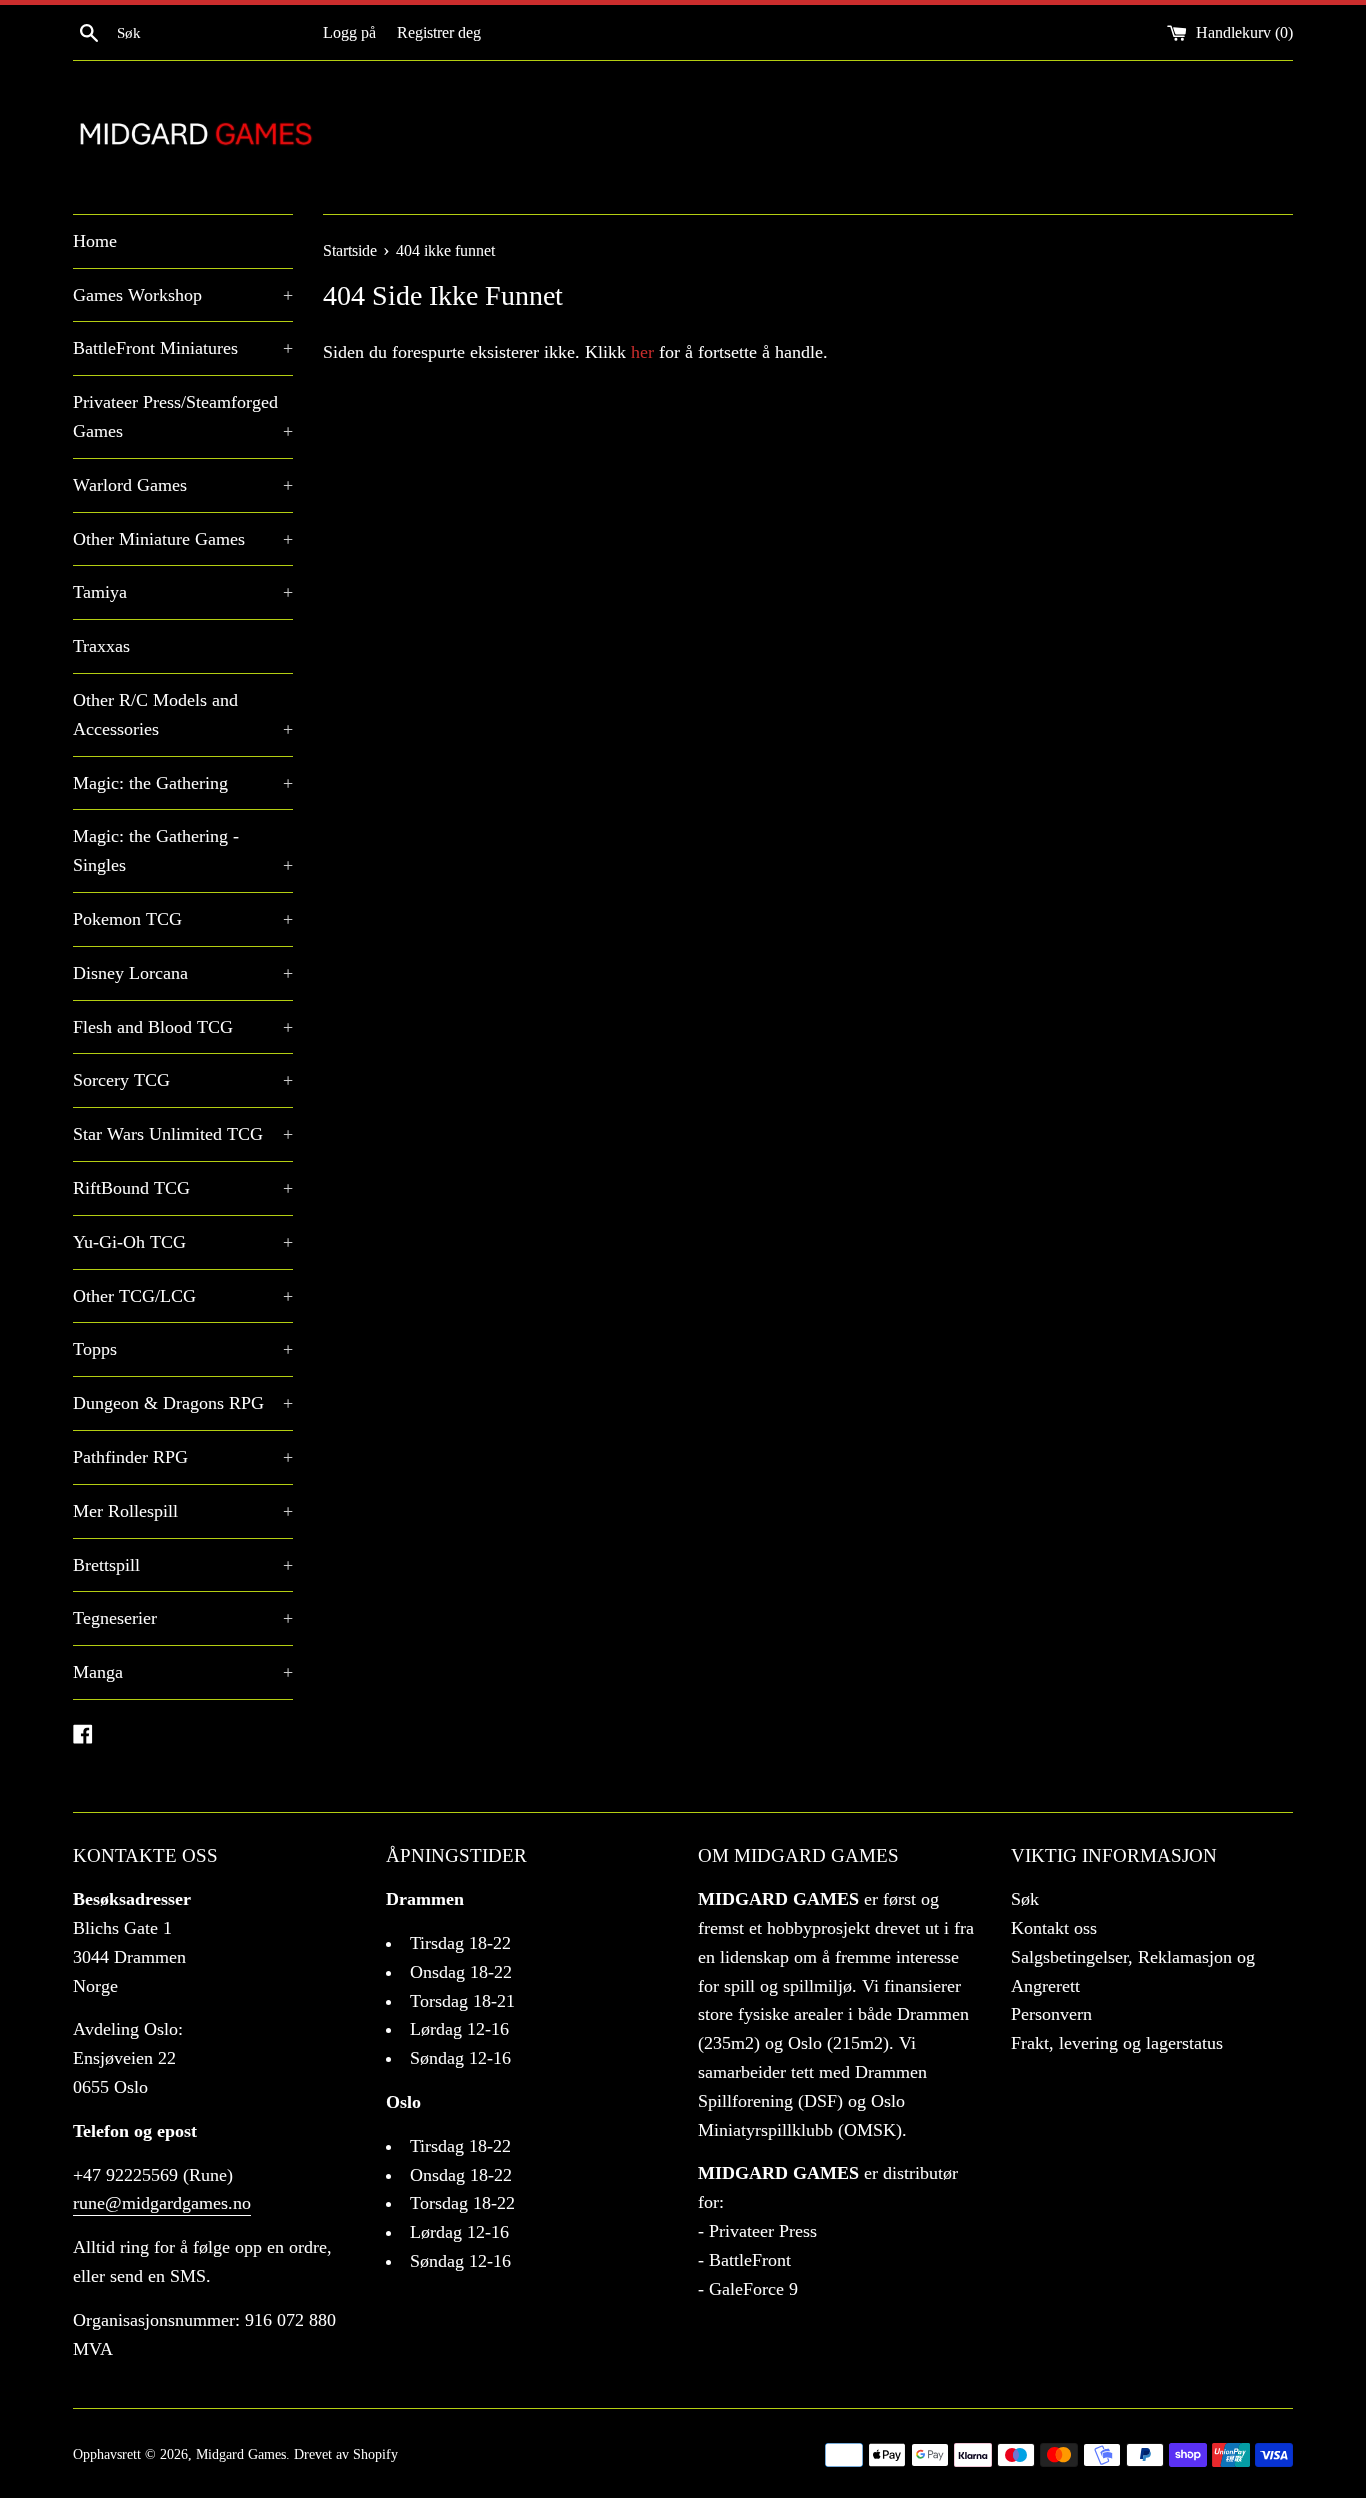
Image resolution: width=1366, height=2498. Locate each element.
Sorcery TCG (183, 1080)
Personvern (1051, 2014)
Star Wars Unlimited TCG (183, 1134)
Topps (183, 1349)
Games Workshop (183, 295)
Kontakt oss (1054, 1928)
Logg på (349, 33)
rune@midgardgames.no (162, 2203)
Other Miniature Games (183, 539)
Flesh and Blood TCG (183, 1027)
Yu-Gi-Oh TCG (183, 1242)
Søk (1025, 1899)
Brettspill (183, 1565)
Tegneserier (183, 1618)
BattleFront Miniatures (183, 348)
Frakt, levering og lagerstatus (1117, 2043)
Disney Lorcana (183, 973)
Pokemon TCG (183, 919)
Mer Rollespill (183, 1511)
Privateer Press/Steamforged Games (183, 416)
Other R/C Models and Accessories (183, 714)
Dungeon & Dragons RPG (183, 1403)
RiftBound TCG (183, 1188)
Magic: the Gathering (183, 783)
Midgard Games (241, 2454)
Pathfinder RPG (183, 1457)
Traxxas (101, 646)
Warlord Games (183, 485)
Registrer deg (439, 33)
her (642, 352)
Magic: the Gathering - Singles (183, 850)
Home (95, 241)
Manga (183, 1672)
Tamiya (183, 592)
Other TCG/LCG (183, 1296)
